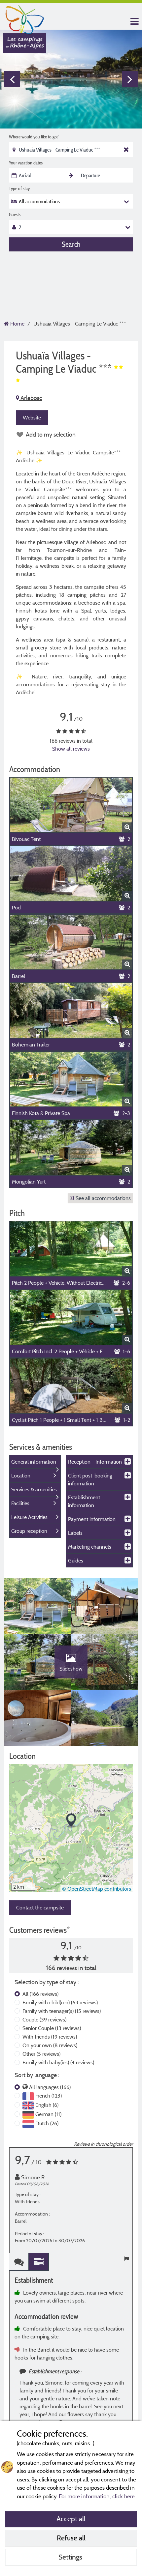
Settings (71, 2557)
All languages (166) (50, 2087)
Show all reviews (71, 749)
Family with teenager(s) (62, 2011)
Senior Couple (52, 2028)
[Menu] (134, 22)
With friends (50, 2037)
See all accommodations (103, 1198)
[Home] (25, 18)
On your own (50, 2045)
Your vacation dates (26, 163)
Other (41, 2054)
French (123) (49, 2096)
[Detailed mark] (39, 2262)
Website (32, 417)
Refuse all (71, 2538)
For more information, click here (97, 2496)
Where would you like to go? (34, 137)
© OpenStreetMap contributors (97, 1889)
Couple (44, 2019)
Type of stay (19, 188)
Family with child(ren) (60, 2002)
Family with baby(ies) (58, 2062)
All (40, 1994)
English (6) (47, 2105)
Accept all (71, 2519)
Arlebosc (31, 398)
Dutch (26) (47, 2123)
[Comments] (19, 2262)
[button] (71, 1821)
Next (130, 79)
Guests (15, 215)
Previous (12, 79)
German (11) (48, 2114)
